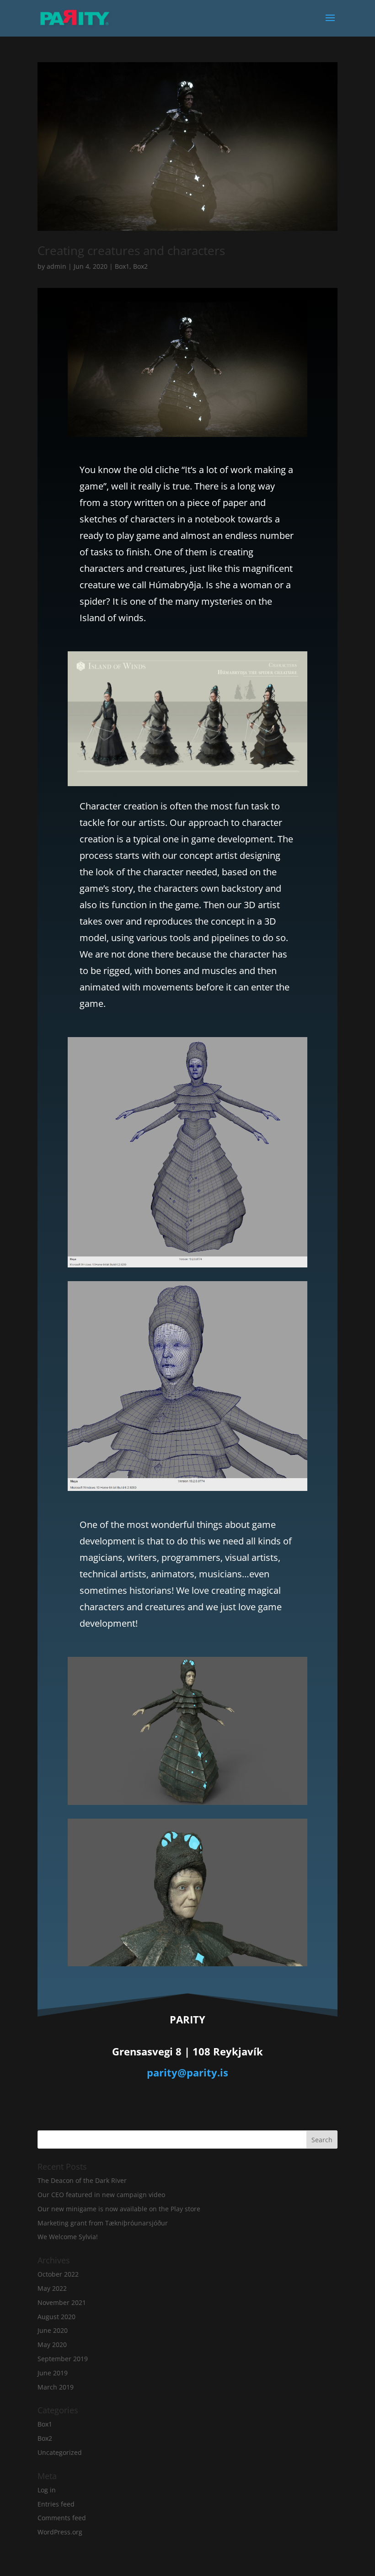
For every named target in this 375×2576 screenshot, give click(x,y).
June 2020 (53, 2330)
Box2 (140, 266)
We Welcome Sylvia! (68, 2237)
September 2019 (63, 2359)
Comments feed (62, 2518)
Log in (47, 2490)
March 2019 (56, 2387)
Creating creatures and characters (131, 250)
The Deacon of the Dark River (82, 2180)
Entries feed (56, 2504)
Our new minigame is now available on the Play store (119, 2209)
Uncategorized (60, 2452)
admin (56, 266)
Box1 (122, 266)
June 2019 (53, 2373)
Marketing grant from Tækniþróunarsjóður (103, 2223)
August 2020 (56, 2317)
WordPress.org (60, 2532)
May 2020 (52, 2344)
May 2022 (52, 2288)
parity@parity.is (187, 2072)
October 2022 (58, 2274)
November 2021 (62, 2302)
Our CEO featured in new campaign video (101, 2195)
